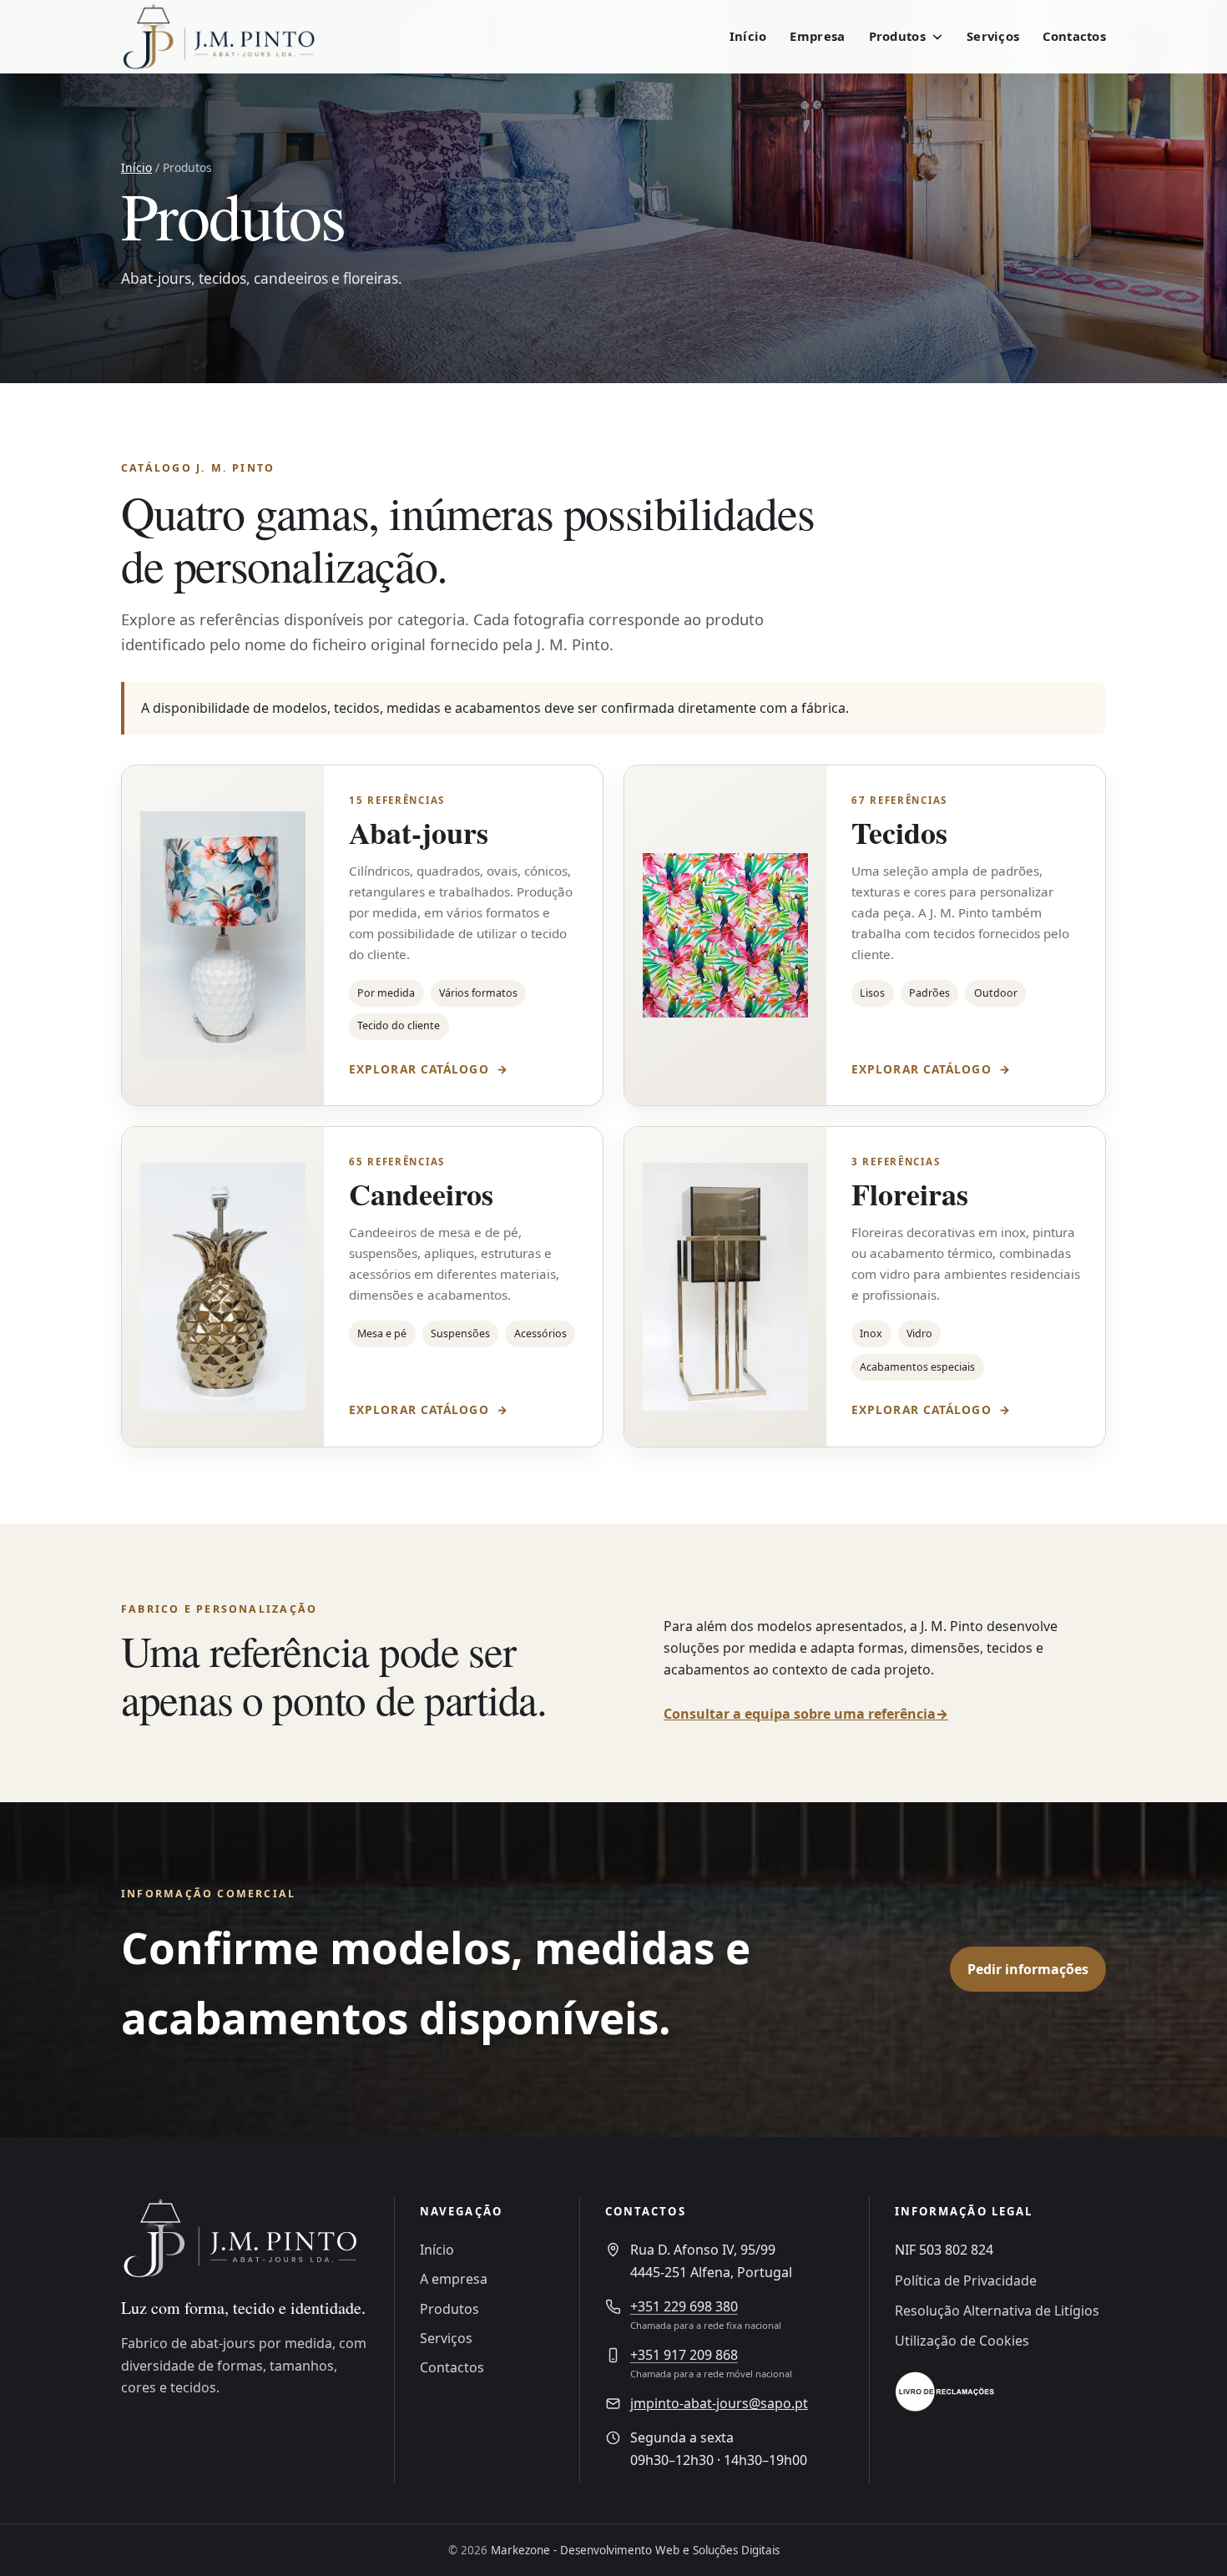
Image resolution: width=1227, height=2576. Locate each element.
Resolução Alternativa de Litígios (997, 2311)
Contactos (1074, 36)
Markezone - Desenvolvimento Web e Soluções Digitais (635, 2550)
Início (748, 36)
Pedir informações (1028, 1969)
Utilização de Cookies (962, 2341)
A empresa (454, 2279)
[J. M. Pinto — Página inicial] (230, 37)
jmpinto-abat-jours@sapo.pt (719, 2403)
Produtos (449, 2309)
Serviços (993, 36)
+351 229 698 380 (684, 2306)
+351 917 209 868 (684, 2355)
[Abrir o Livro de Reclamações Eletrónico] (945, 2392)
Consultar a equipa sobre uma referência (806, 1714)
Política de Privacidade (966, 2281)
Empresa (817, 36)
